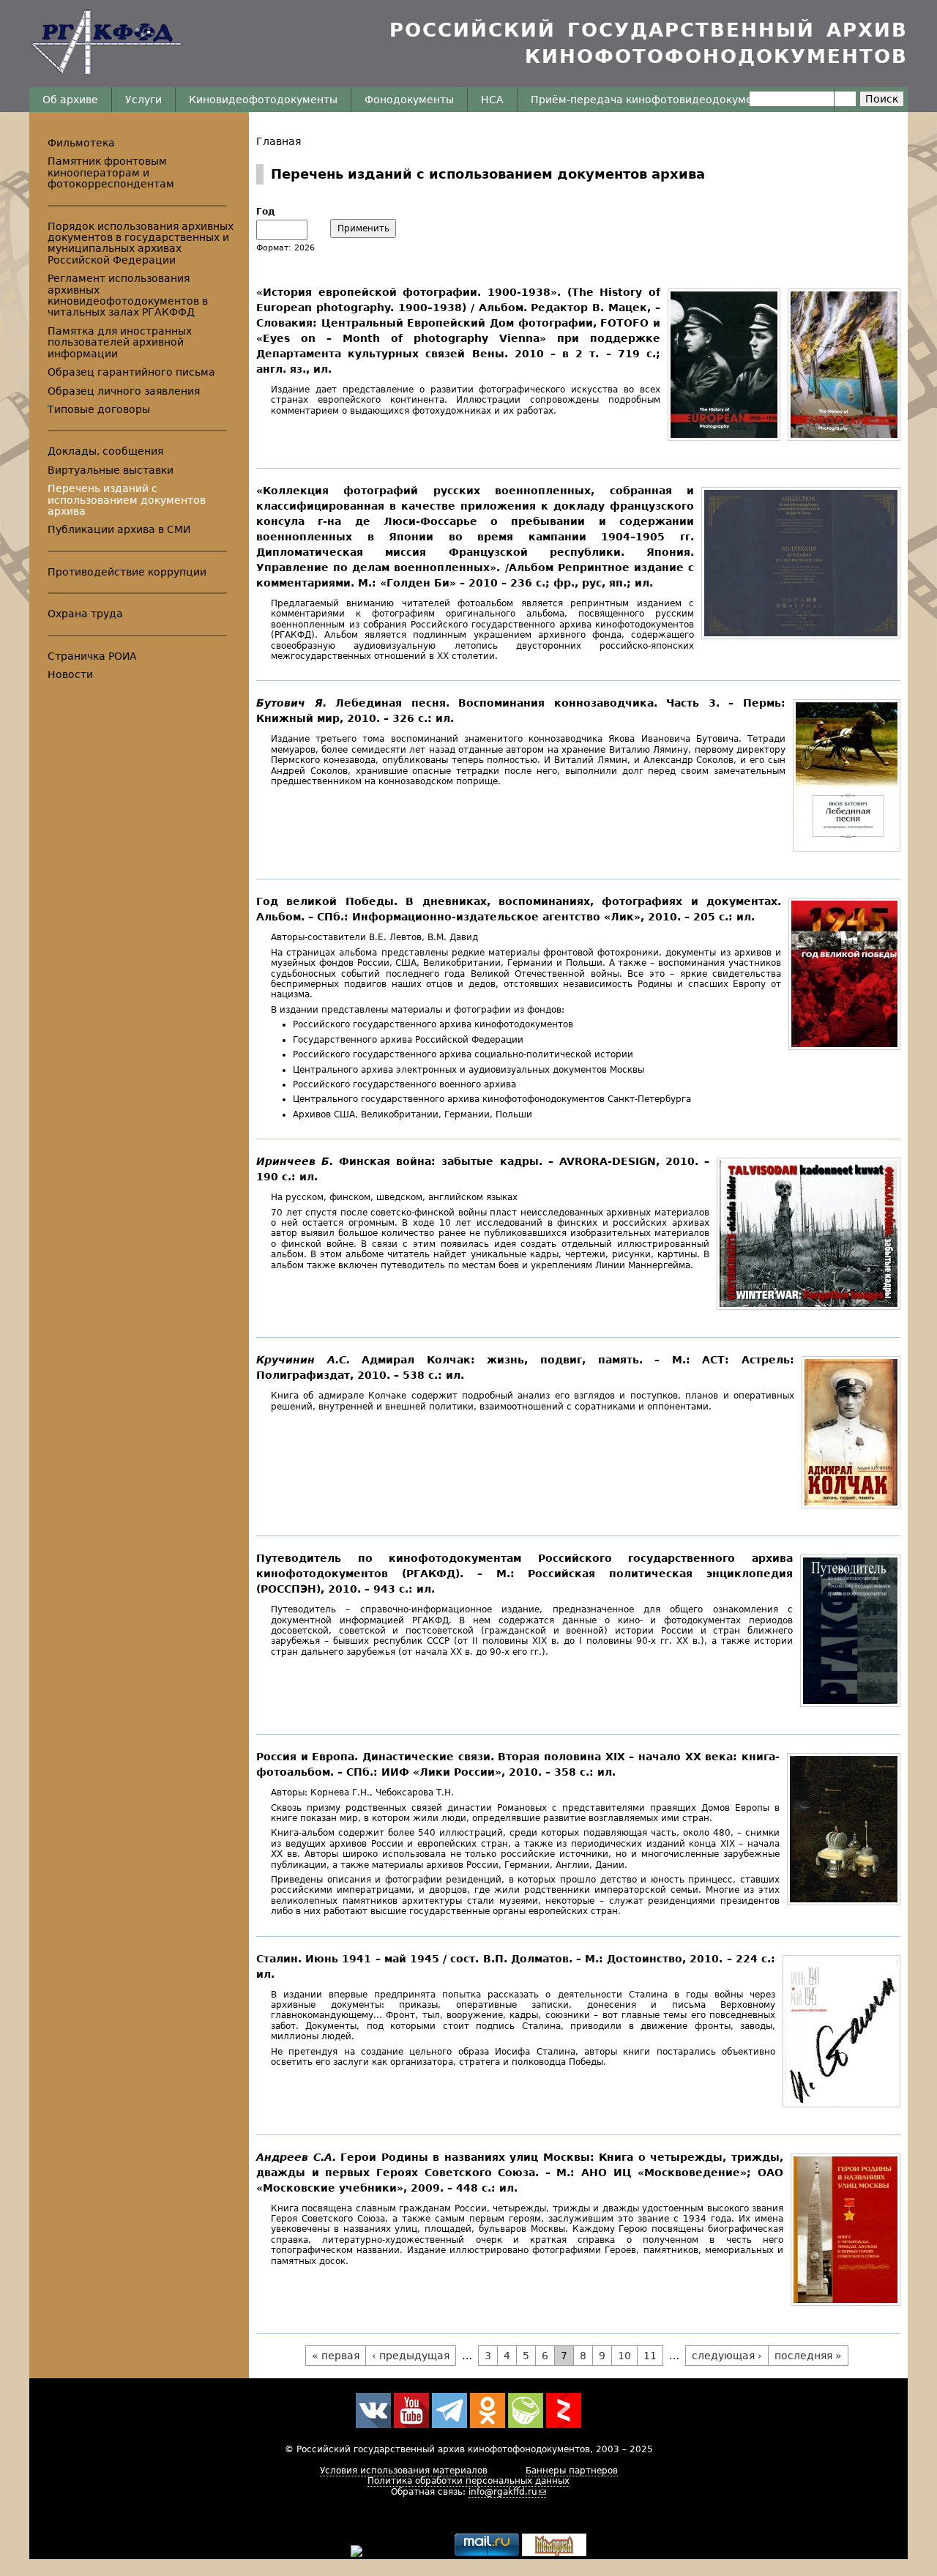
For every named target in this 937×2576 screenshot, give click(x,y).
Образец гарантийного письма (131, 372)
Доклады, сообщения (105, 451)
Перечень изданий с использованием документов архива (127, 500)
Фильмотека (81, 143)
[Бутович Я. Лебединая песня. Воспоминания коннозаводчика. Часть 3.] (843, 848)
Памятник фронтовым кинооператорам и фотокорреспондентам (111, 172)
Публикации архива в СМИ (119, 529)
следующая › (727, 2356)
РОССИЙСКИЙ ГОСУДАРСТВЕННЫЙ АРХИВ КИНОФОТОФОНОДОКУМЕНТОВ (649, 43)
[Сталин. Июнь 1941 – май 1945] (838, 2104)
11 (650, 2356)
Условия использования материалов (404, 2471)
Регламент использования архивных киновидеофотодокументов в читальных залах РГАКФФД (128, 295)
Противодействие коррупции (127, 572)
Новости (70, 674)
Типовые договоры (99, 409)
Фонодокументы (409, 100)
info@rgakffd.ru (503, 2492)
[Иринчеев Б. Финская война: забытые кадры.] (805, 1306)
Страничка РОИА (92, 656)
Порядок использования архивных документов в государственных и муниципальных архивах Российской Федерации (141, 243)
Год (266, 212)
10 (624, 2356)
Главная (279, 141)
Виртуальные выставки (111, 470)
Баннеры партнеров (572, 2471)
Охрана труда (85, 614)
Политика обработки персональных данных (468, 2481)
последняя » (808, 2356)
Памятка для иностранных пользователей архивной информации (120, 342)
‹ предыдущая (411, 2356)
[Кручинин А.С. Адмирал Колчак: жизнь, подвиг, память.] (847, 1505)
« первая (336, 2356)
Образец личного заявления (124, 391)
